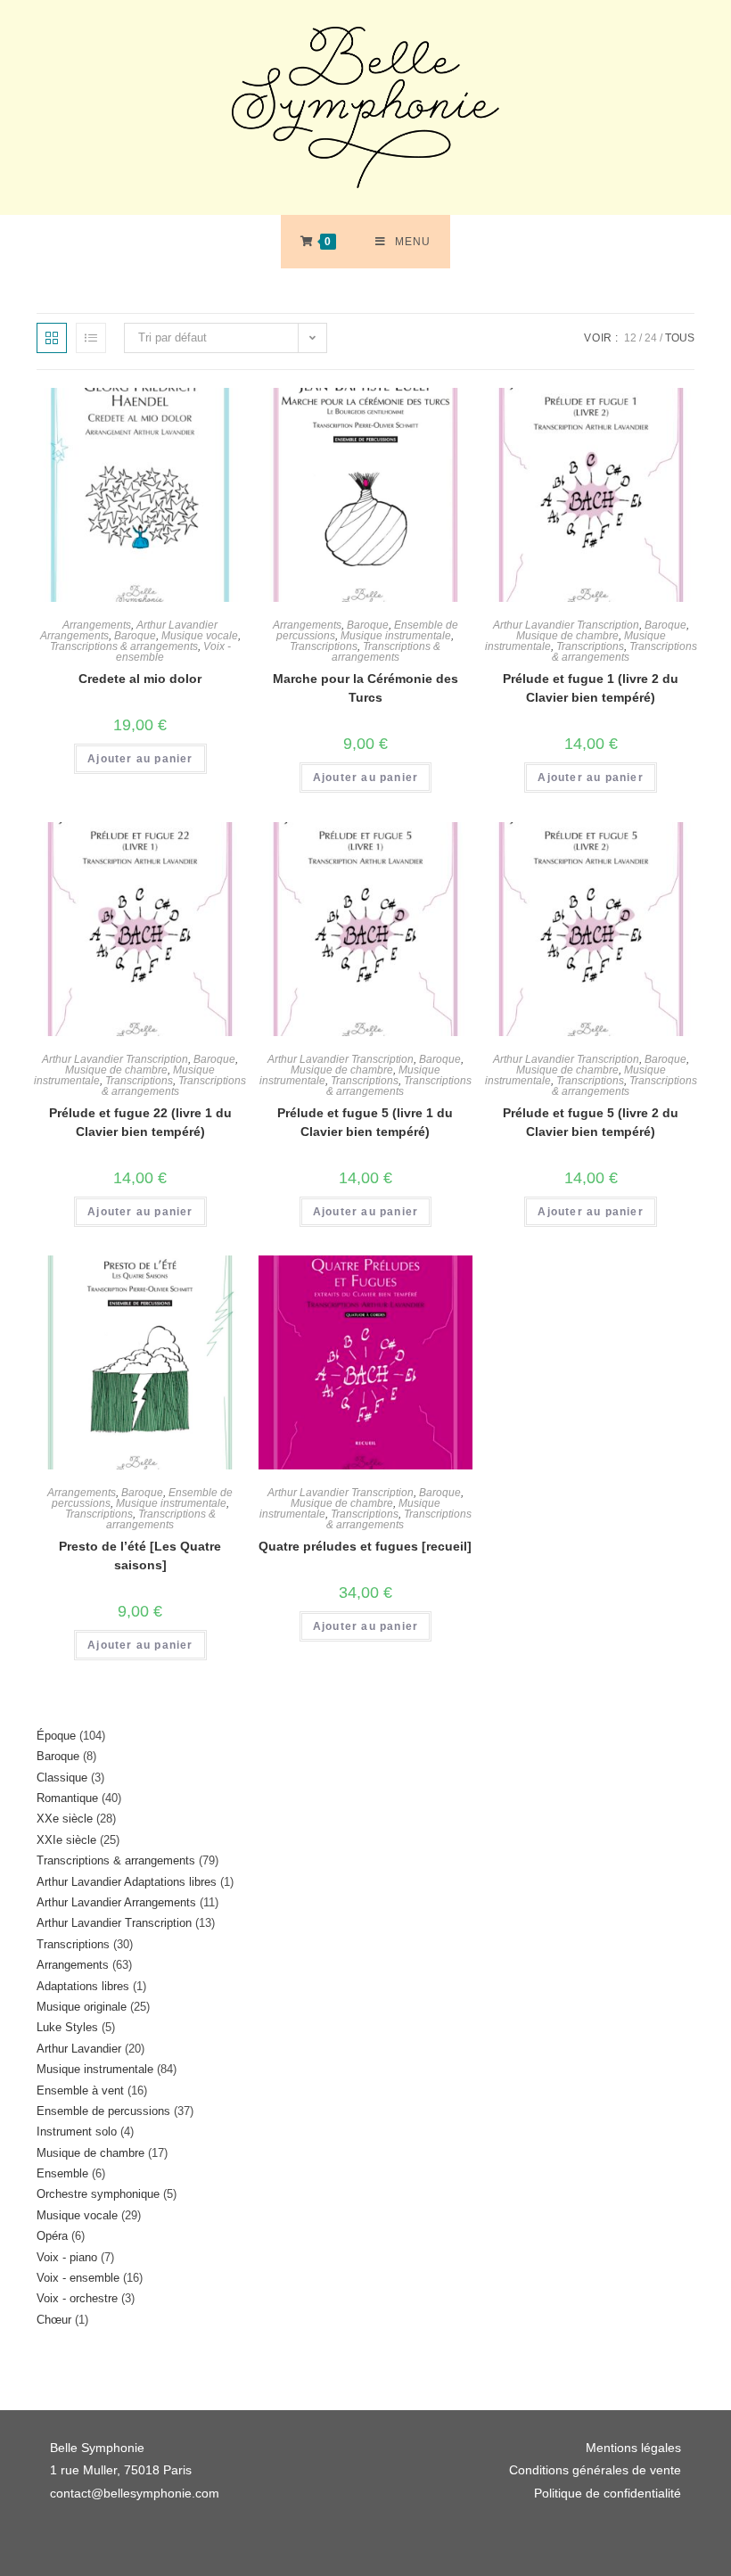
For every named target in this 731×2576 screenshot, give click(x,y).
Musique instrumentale (396, 636)
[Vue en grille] (52, 338)
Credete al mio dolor (140, 679)
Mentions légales (633, 2448)
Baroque (135, 636)
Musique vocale (200, 636)
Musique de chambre (567, 636)
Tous (680, 338)
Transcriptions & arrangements (124, 646)
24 (651, 338)
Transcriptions (324, 646)
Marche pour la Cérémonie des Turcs (365, 688)
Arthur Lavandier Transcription (566, 625)
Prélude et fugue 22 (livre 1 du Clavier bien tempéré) (140, 1122)
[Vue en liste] (91, 338)
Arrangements (97, 625)
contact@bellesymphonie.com (135, 2493)
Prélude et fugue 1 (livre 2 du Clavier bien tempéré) (591, 688)
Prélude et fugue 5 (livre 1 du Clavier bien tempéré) (365, 1122)
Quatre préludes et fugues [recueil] (365, 1546)
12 (630, 338)
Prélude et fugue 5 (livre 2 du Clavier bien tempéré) (591, 1122)
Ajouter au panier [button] (140, 759)
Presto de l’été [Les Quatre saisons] (140, 1555)
